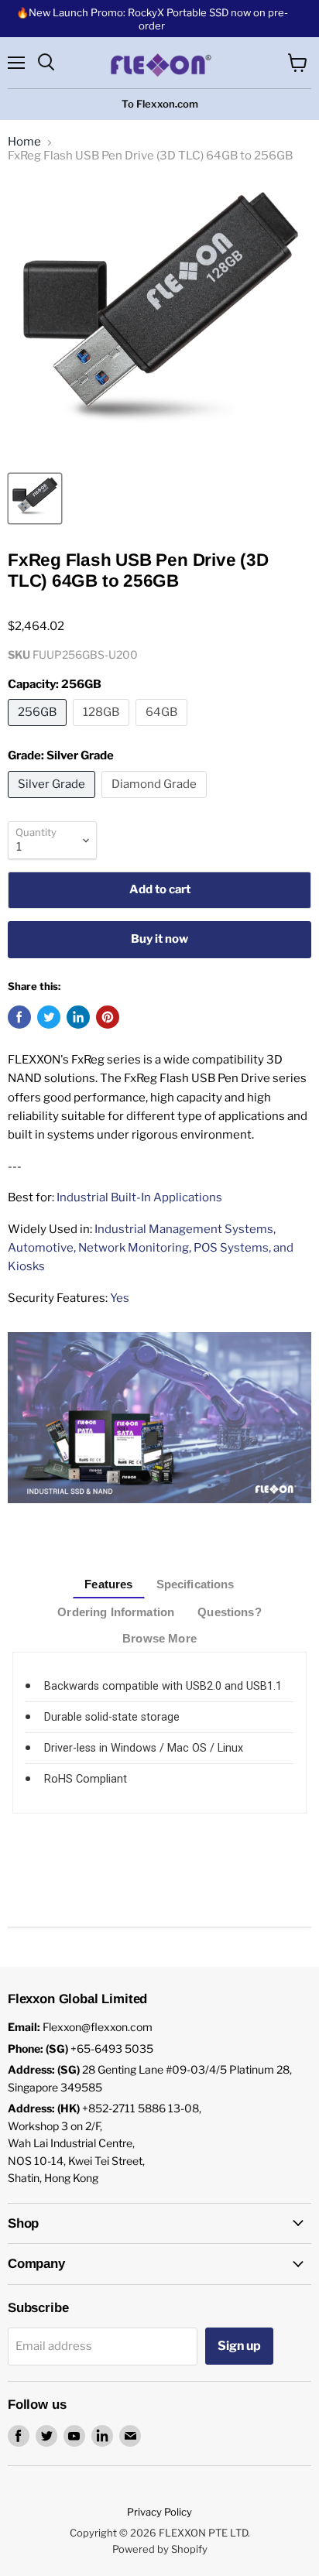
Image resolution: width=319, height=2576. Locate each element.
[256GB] (39, 730)
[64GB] (163, 730)
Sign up (239, 2346)
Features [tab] (108, 1584)
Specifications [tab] (196, 1584)
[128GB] (103, 730)
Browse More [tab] (159, 1638)
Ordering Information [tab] (116, 1612)
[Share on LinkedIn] (78, 1017)
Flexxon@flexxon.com (98, 2027)
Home (24, 142)
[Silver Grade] (53, 802)
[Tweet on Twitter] (49, 1017)
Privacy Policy (159, 2512)
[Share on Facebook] (19, 1017)
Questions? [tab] (230, 1612)
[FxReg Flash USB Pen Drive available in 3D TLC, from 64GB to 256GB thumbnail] (35, 498)
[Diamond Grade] (156, 802)
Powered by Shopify (160, 2549)
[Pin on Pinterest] (108, 1017)
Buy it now (159, 939)
